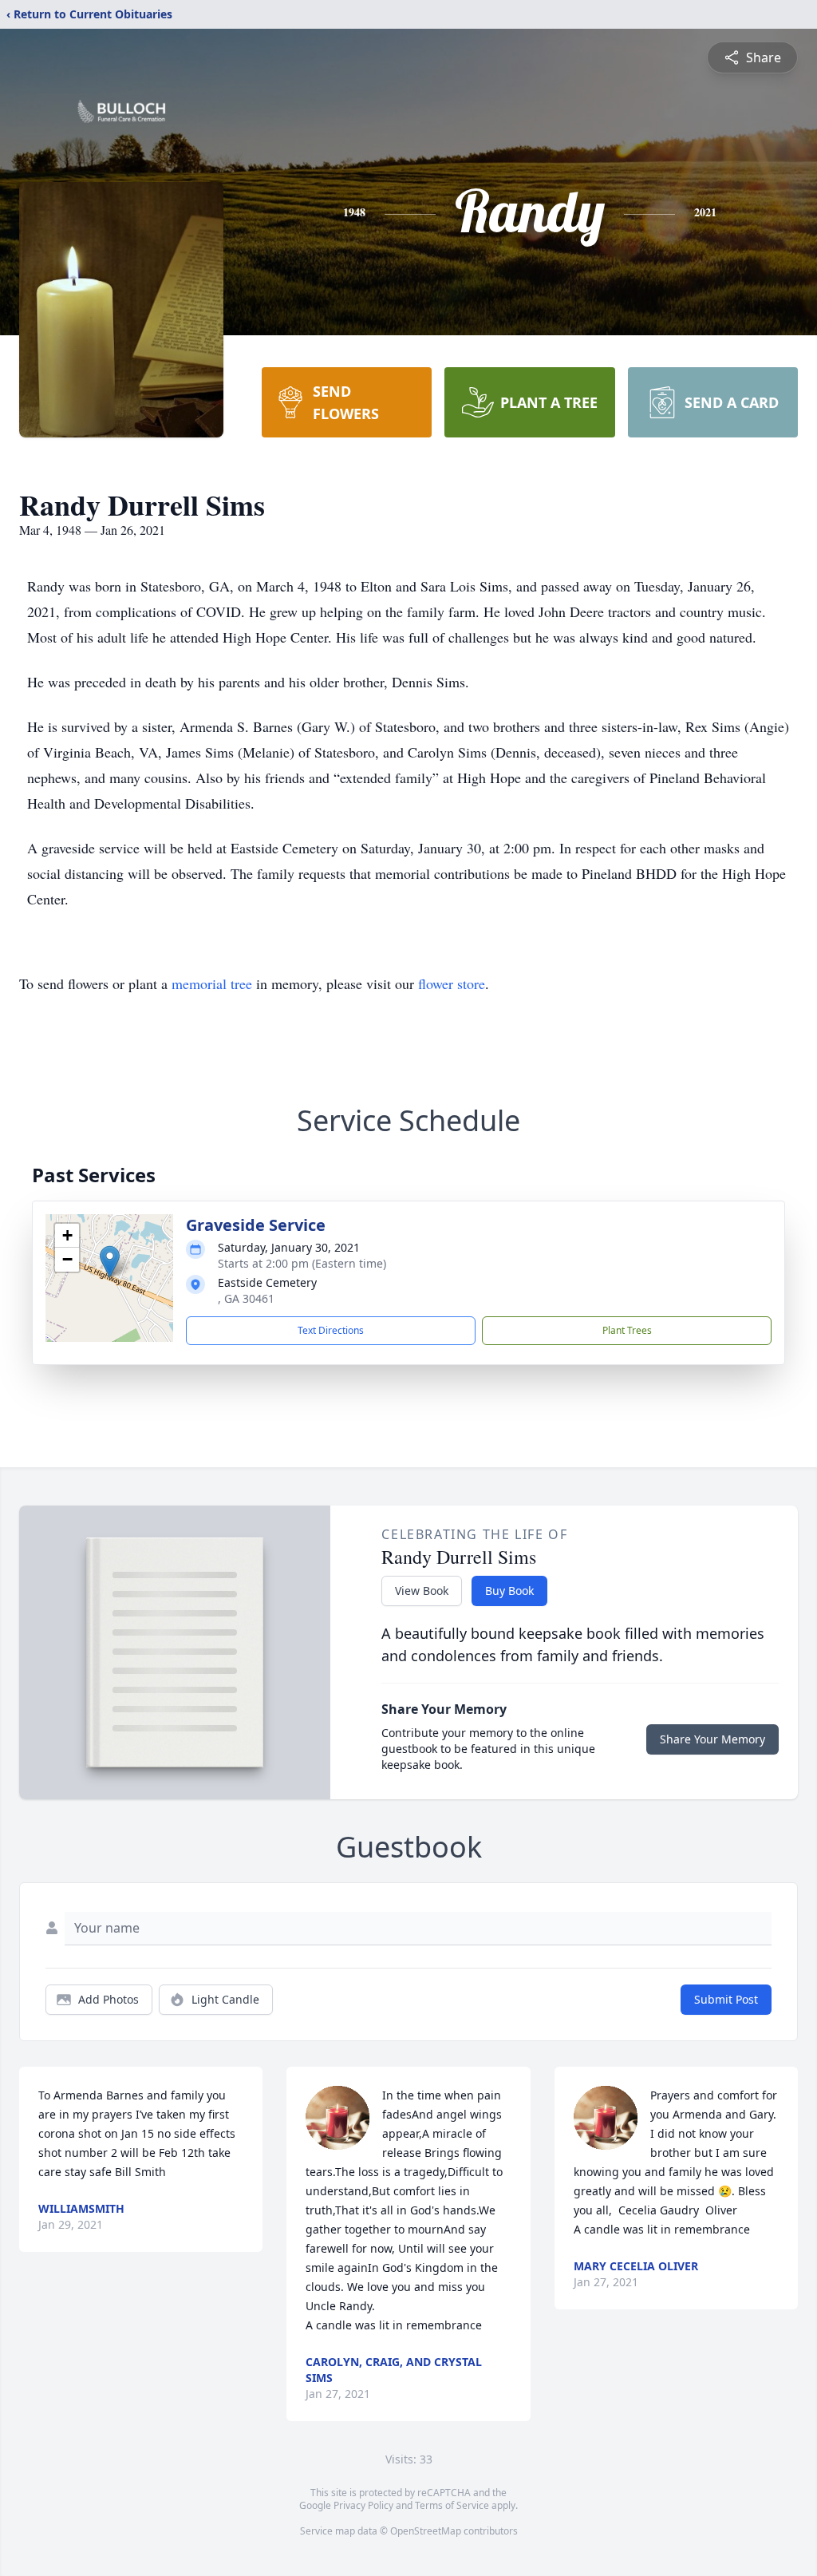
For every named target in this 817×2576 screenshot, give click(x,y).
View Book (422, 1591)
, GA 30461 (246, 1298)
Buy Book (509, 1591)
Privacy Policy (363, 2505)
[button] (110, 1262)
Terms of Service (452, 2505)
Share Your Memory (712, 1739)
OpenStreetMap (426, 2531)
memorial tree (212, 983)
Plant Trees (627, 1330)
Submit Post (726, 1999)
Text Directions (331, 1330)
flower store (452, 983)
